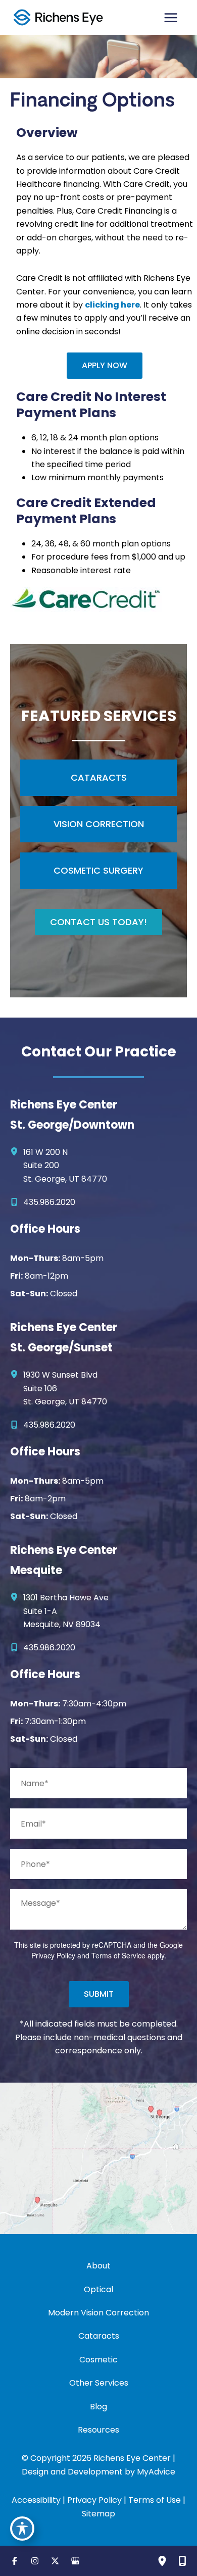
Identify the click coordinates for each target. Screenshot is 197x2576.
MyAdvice (156, 2472)
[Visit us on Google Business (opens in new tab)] (75, 2561)
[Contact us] (182, 2561)
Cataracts (99, 2336)
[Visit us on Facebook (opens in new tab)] (15, 2561)
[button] (105, 366)
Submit (99, 1994)
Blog (98, 2407)
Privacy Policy (53, 1955)
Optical (98, 2289)
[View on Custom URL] (98, 2158)
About (98, 2266)
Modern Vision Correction (98, 2313)
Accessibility (36, 2500)
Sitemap (98, 2514)
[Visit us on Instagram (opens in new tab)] (35, 2561)
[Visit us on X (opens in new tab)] (55, 2561)
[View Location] (17, 1152)
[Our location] (162, 2561)
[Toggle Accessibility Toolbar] (22, 2529)
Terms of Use (155, 2500)
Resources (98, 2430)
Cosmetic (98, 2360)
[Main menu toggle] (171, 18)
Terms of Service (118, 1955)
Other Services (99, 2383)
